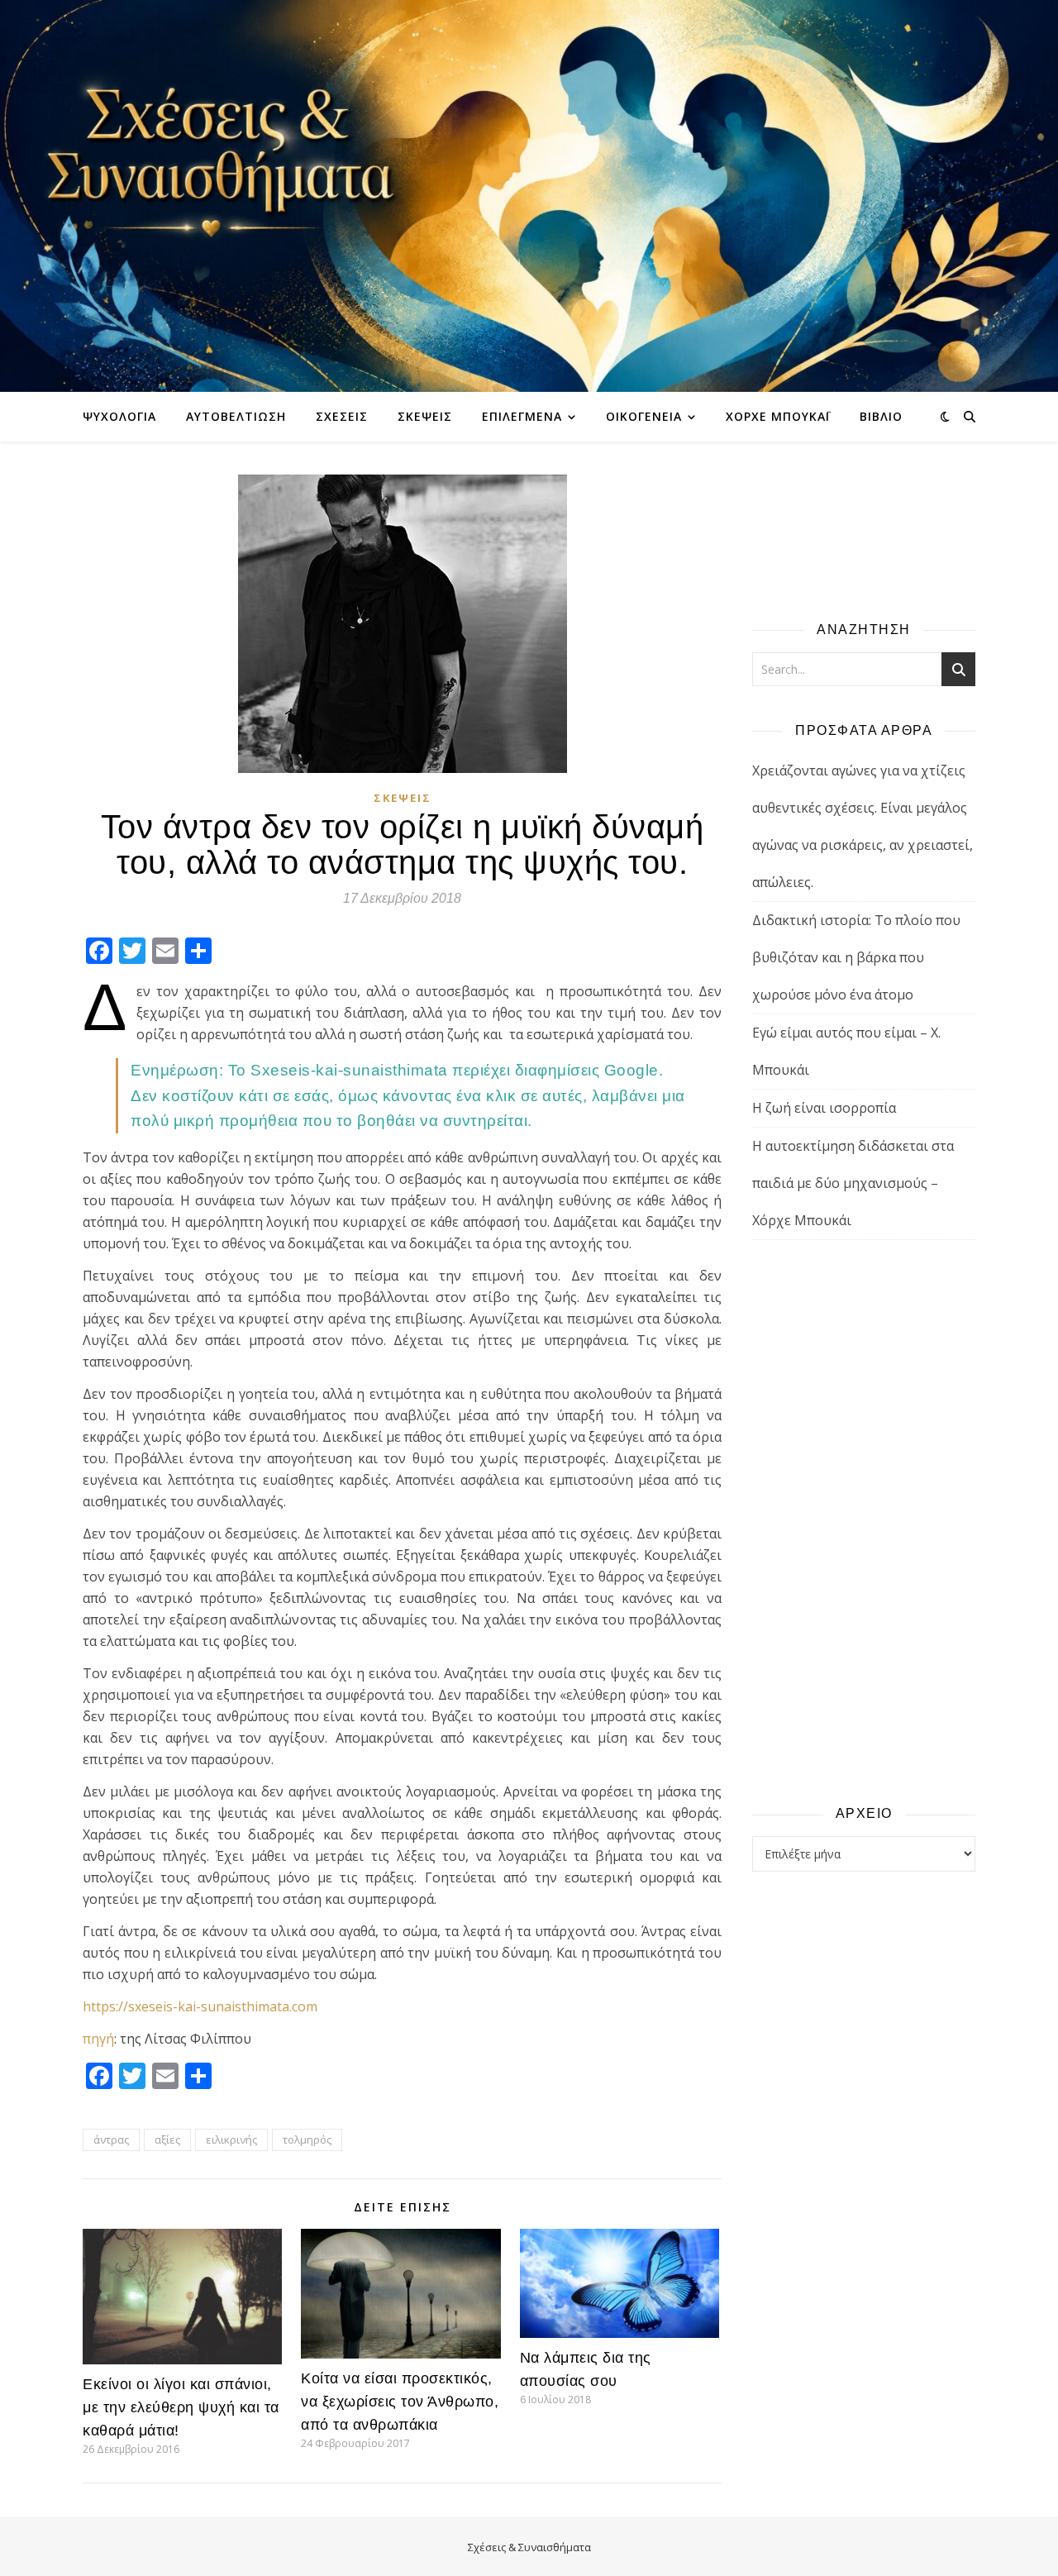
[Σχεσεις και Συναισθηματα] (529, 196)
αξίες (167, 2140)
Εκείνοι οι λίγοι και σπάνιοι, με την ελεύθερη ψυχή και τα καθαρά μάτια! (181, 2407)
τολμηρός (307, 2140)
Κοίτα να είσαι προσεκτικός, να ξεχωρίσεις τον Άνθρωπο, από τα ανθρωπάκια (400, 2402)
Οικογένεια (644, 416)
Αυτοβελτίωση (236, 416)
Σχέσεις (342, 416)
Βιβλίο (881, 416)
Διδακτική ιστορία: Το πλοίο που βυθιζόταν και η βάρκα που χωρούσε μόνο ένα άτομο (856, 957)
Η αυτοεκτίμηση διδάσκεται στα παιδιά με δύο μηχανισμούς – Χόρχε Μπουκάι (853, 1183)
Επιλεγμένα (522, 416)
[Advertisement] (864, 1521)
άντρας (111, 2140)
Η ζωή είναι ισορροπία (824, 1108)
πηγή (98, 2039)
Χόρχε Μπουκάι (778, 416)
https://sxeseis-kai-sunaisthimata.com (200, 2006)
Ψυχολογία (119, 416)
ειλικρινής (231, 2140)
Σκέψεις (425, 416)
